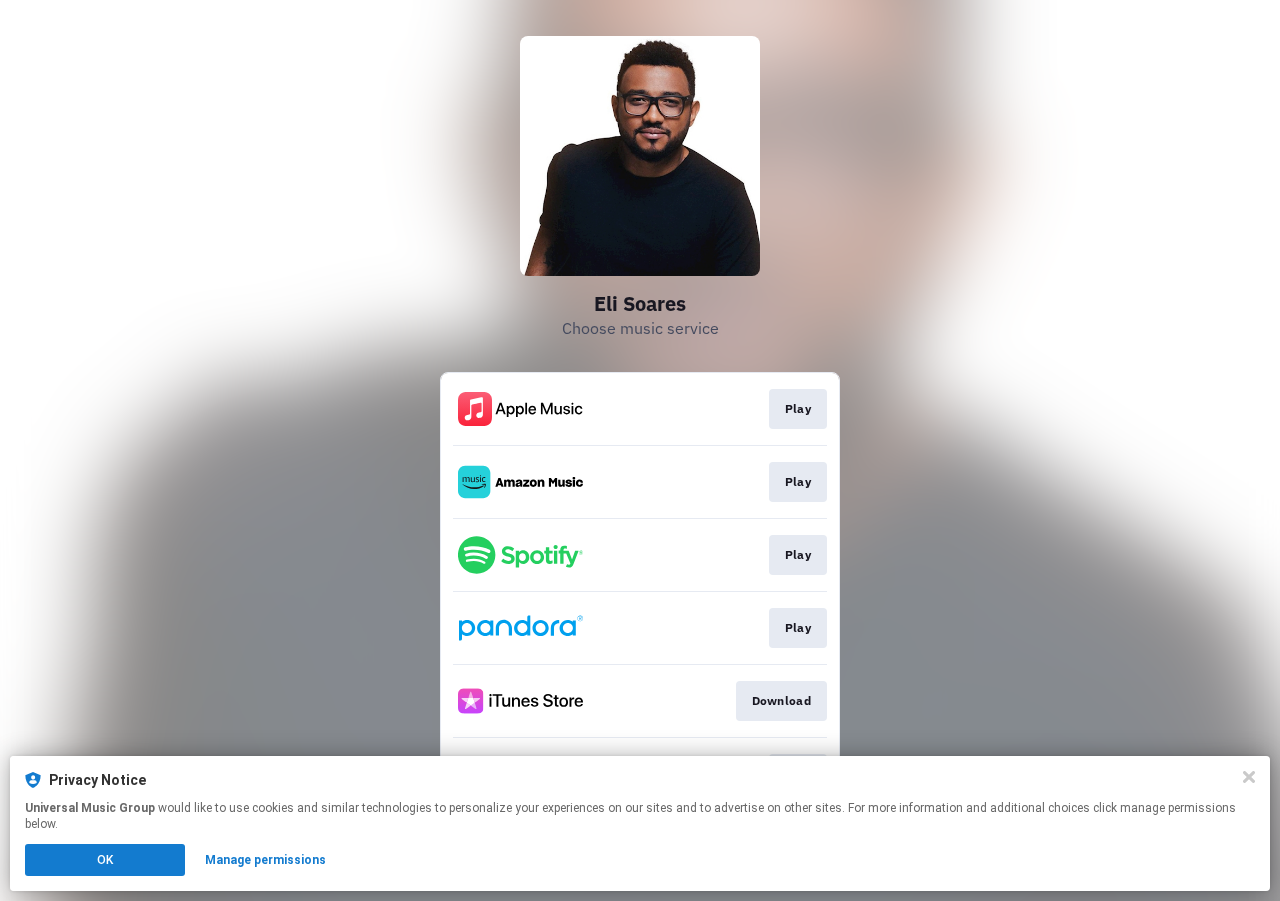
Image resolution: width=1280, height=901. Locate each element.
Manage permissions (265, 860)
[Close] (1249, 777)
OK (105, 860)
